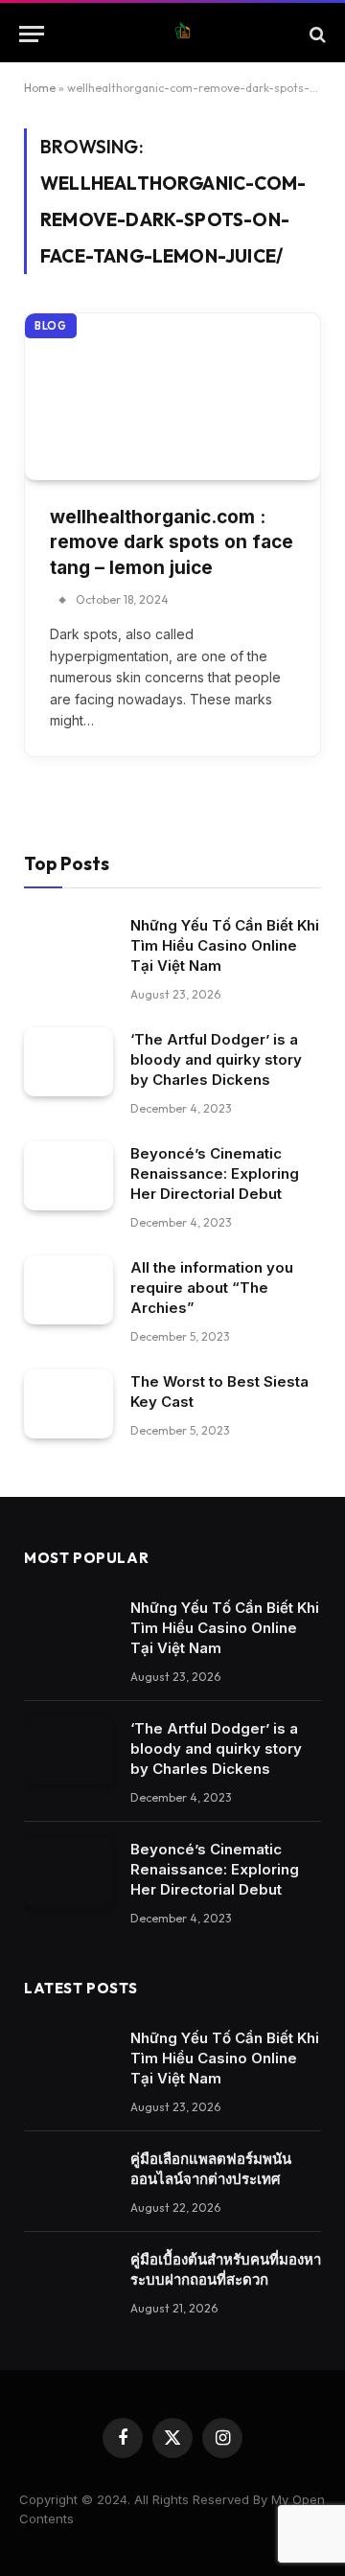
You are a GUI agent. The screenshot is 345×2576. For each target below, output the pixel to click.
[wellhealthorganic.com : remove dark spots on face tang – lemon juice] (172, 396)
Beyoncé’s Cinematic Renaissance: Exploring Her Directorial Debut (215, 1173)
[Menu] (32, 34)
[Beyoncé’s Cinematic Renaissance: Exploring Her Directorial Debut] (69, 1176)
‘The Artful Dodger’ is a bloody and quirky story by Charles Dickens (216, 1059)
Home (40, 88)
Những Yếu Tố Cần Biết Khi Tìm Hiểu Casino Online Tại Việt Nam (225, 945)
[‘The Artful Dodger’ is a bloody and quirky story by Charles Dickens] (69, 1062)
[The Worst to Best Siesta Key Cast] (69, 1404)
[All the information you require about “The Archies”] (69, 1290)
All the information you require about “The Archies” (212, 1288)
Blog (51, 326)
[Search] (316, 34)
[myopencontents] (182, 34)
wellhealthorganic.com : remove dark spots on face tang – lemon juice (172, 542)
